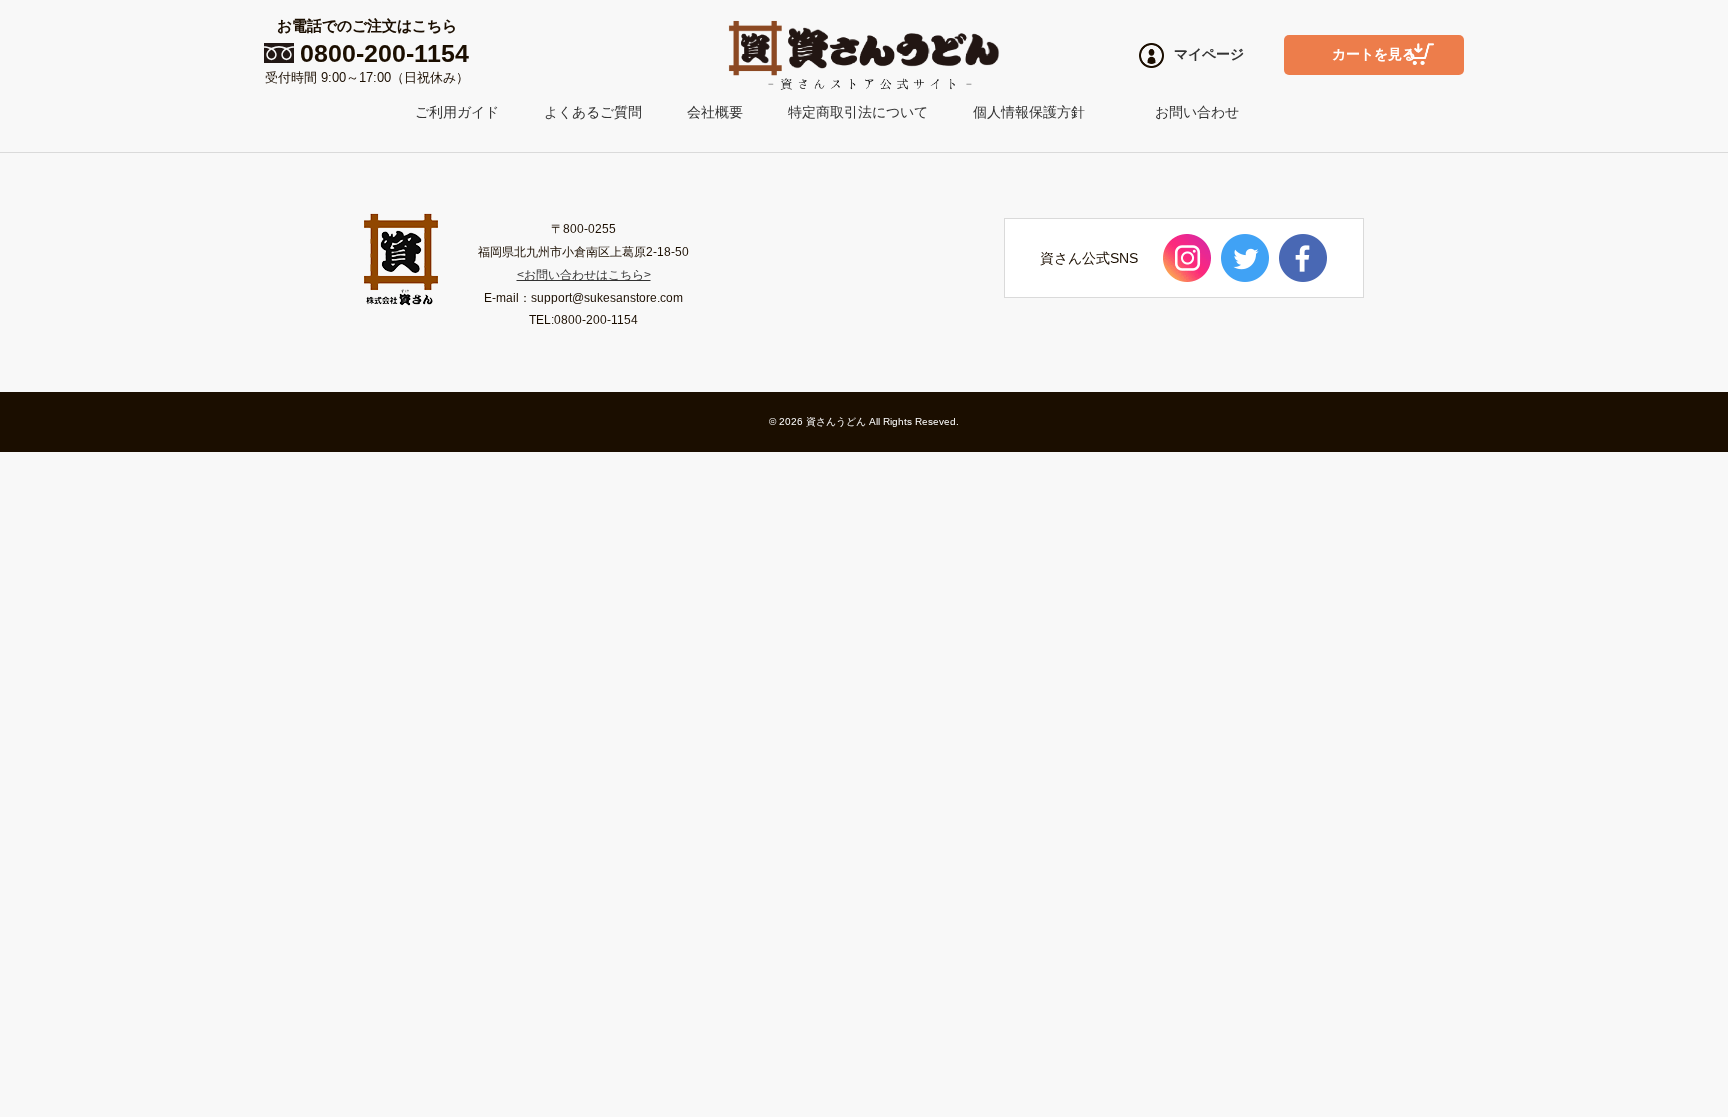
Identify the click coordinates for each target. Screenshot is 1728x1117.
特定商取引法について (858, 112)
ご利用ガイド (457, 112)
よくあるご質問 (593, 112)
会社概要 (715, 112)
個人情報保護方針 (1029, 112)
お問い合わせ (1197, 112)
